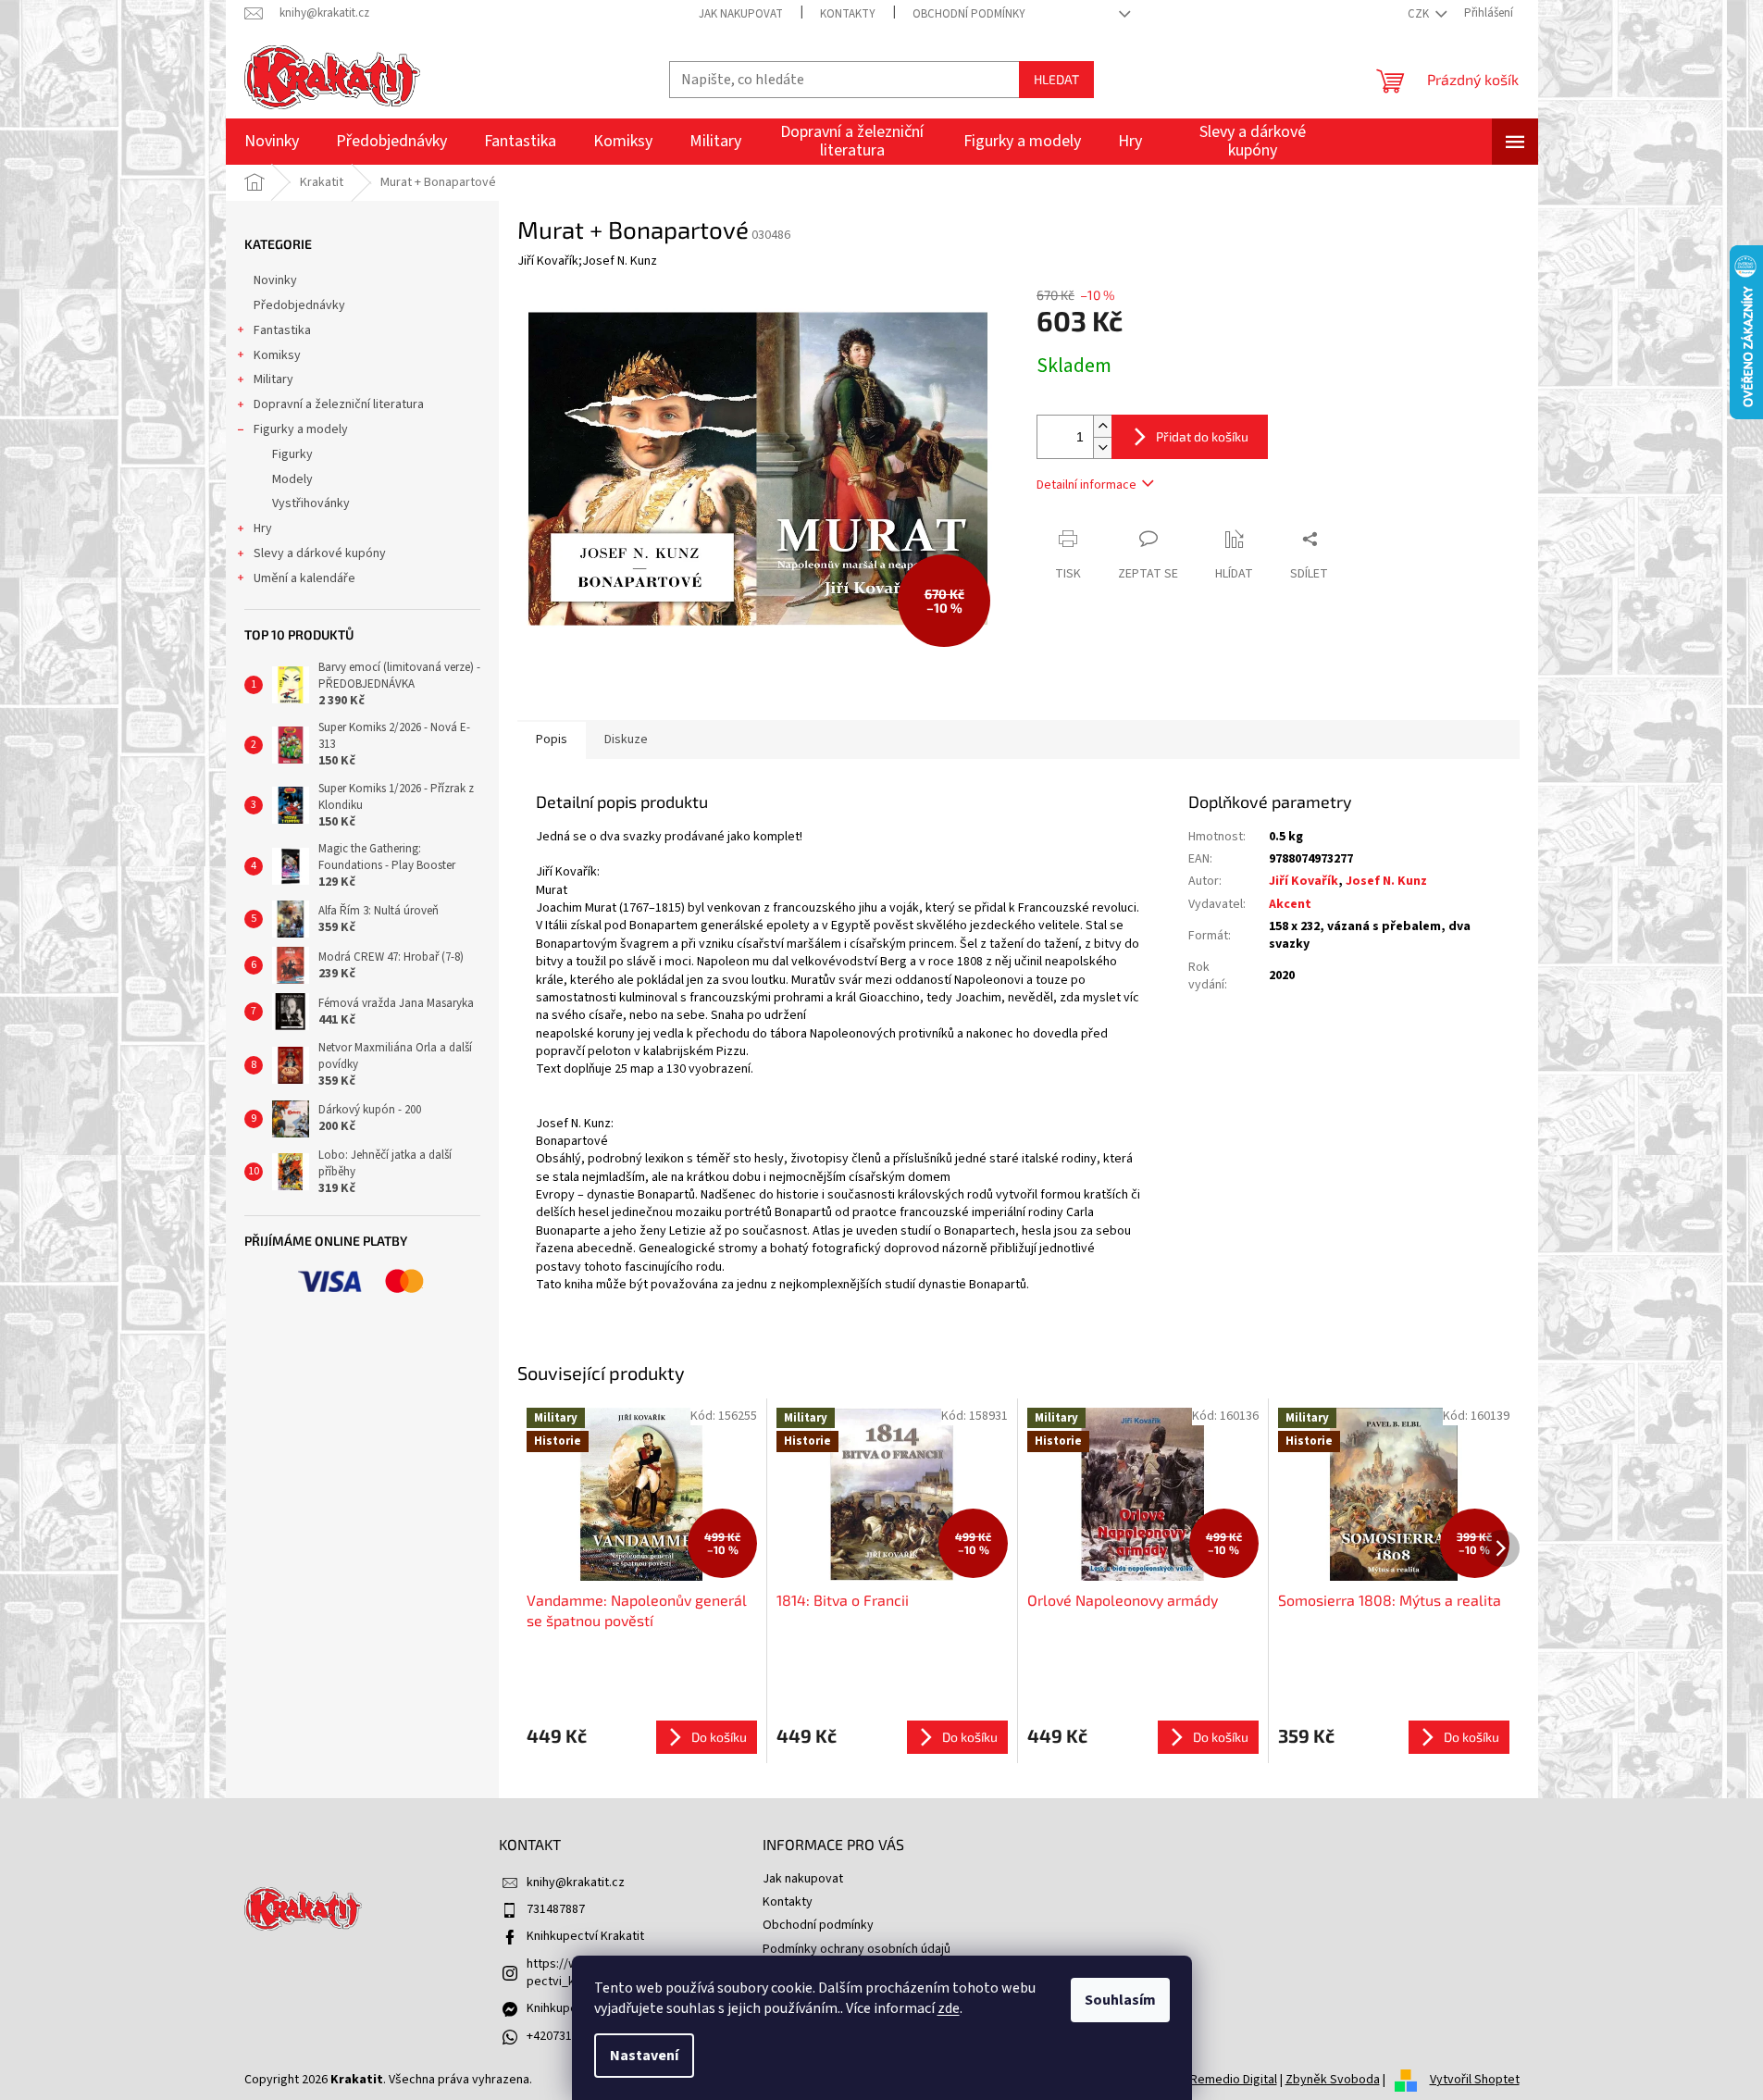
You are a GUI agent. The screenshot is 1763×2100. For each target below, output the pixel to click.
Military (273, 379)
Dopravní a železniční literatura (339, 404)
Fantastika (282, 330)
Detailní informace (1086, 485)
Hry (263, 528)
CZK (1420, 14)
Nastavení (644, 2056)
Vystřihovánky (311, 503)
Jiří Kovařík (1304, 881)
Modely (292, 479)
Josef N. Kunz (1386, 881)
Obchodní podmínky (969, 14)
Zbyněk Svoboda (1333, 2080)
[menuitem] (272, 142)
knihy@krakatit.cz (576, 1883)
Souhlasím (1120, 2000)
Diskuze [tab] (626, 739)
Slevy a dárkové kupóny (320, 553)
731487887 (556, 1909)
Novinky (275, 280)
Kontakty (848, 14)
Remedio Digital (1234, 2080)
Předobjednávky (299, 305)
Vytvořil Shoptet (1475, 2080)
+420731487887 (569, 2036)
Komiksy (277, 355)
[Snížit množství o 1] (1102, 447)
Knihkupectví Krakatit (585, 1936)
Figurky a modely (301, 429)
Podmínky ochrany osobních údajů (857, 1949)
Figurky (292, 454)
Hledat (1056, 79)
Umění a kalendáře (304, 578)
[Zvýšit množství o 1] (1102, 426)
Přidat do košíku (1202, 436)
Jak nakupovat (741, 14)
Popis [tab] (552, 739)
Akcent (1290, 904)
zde (949, 2008)
